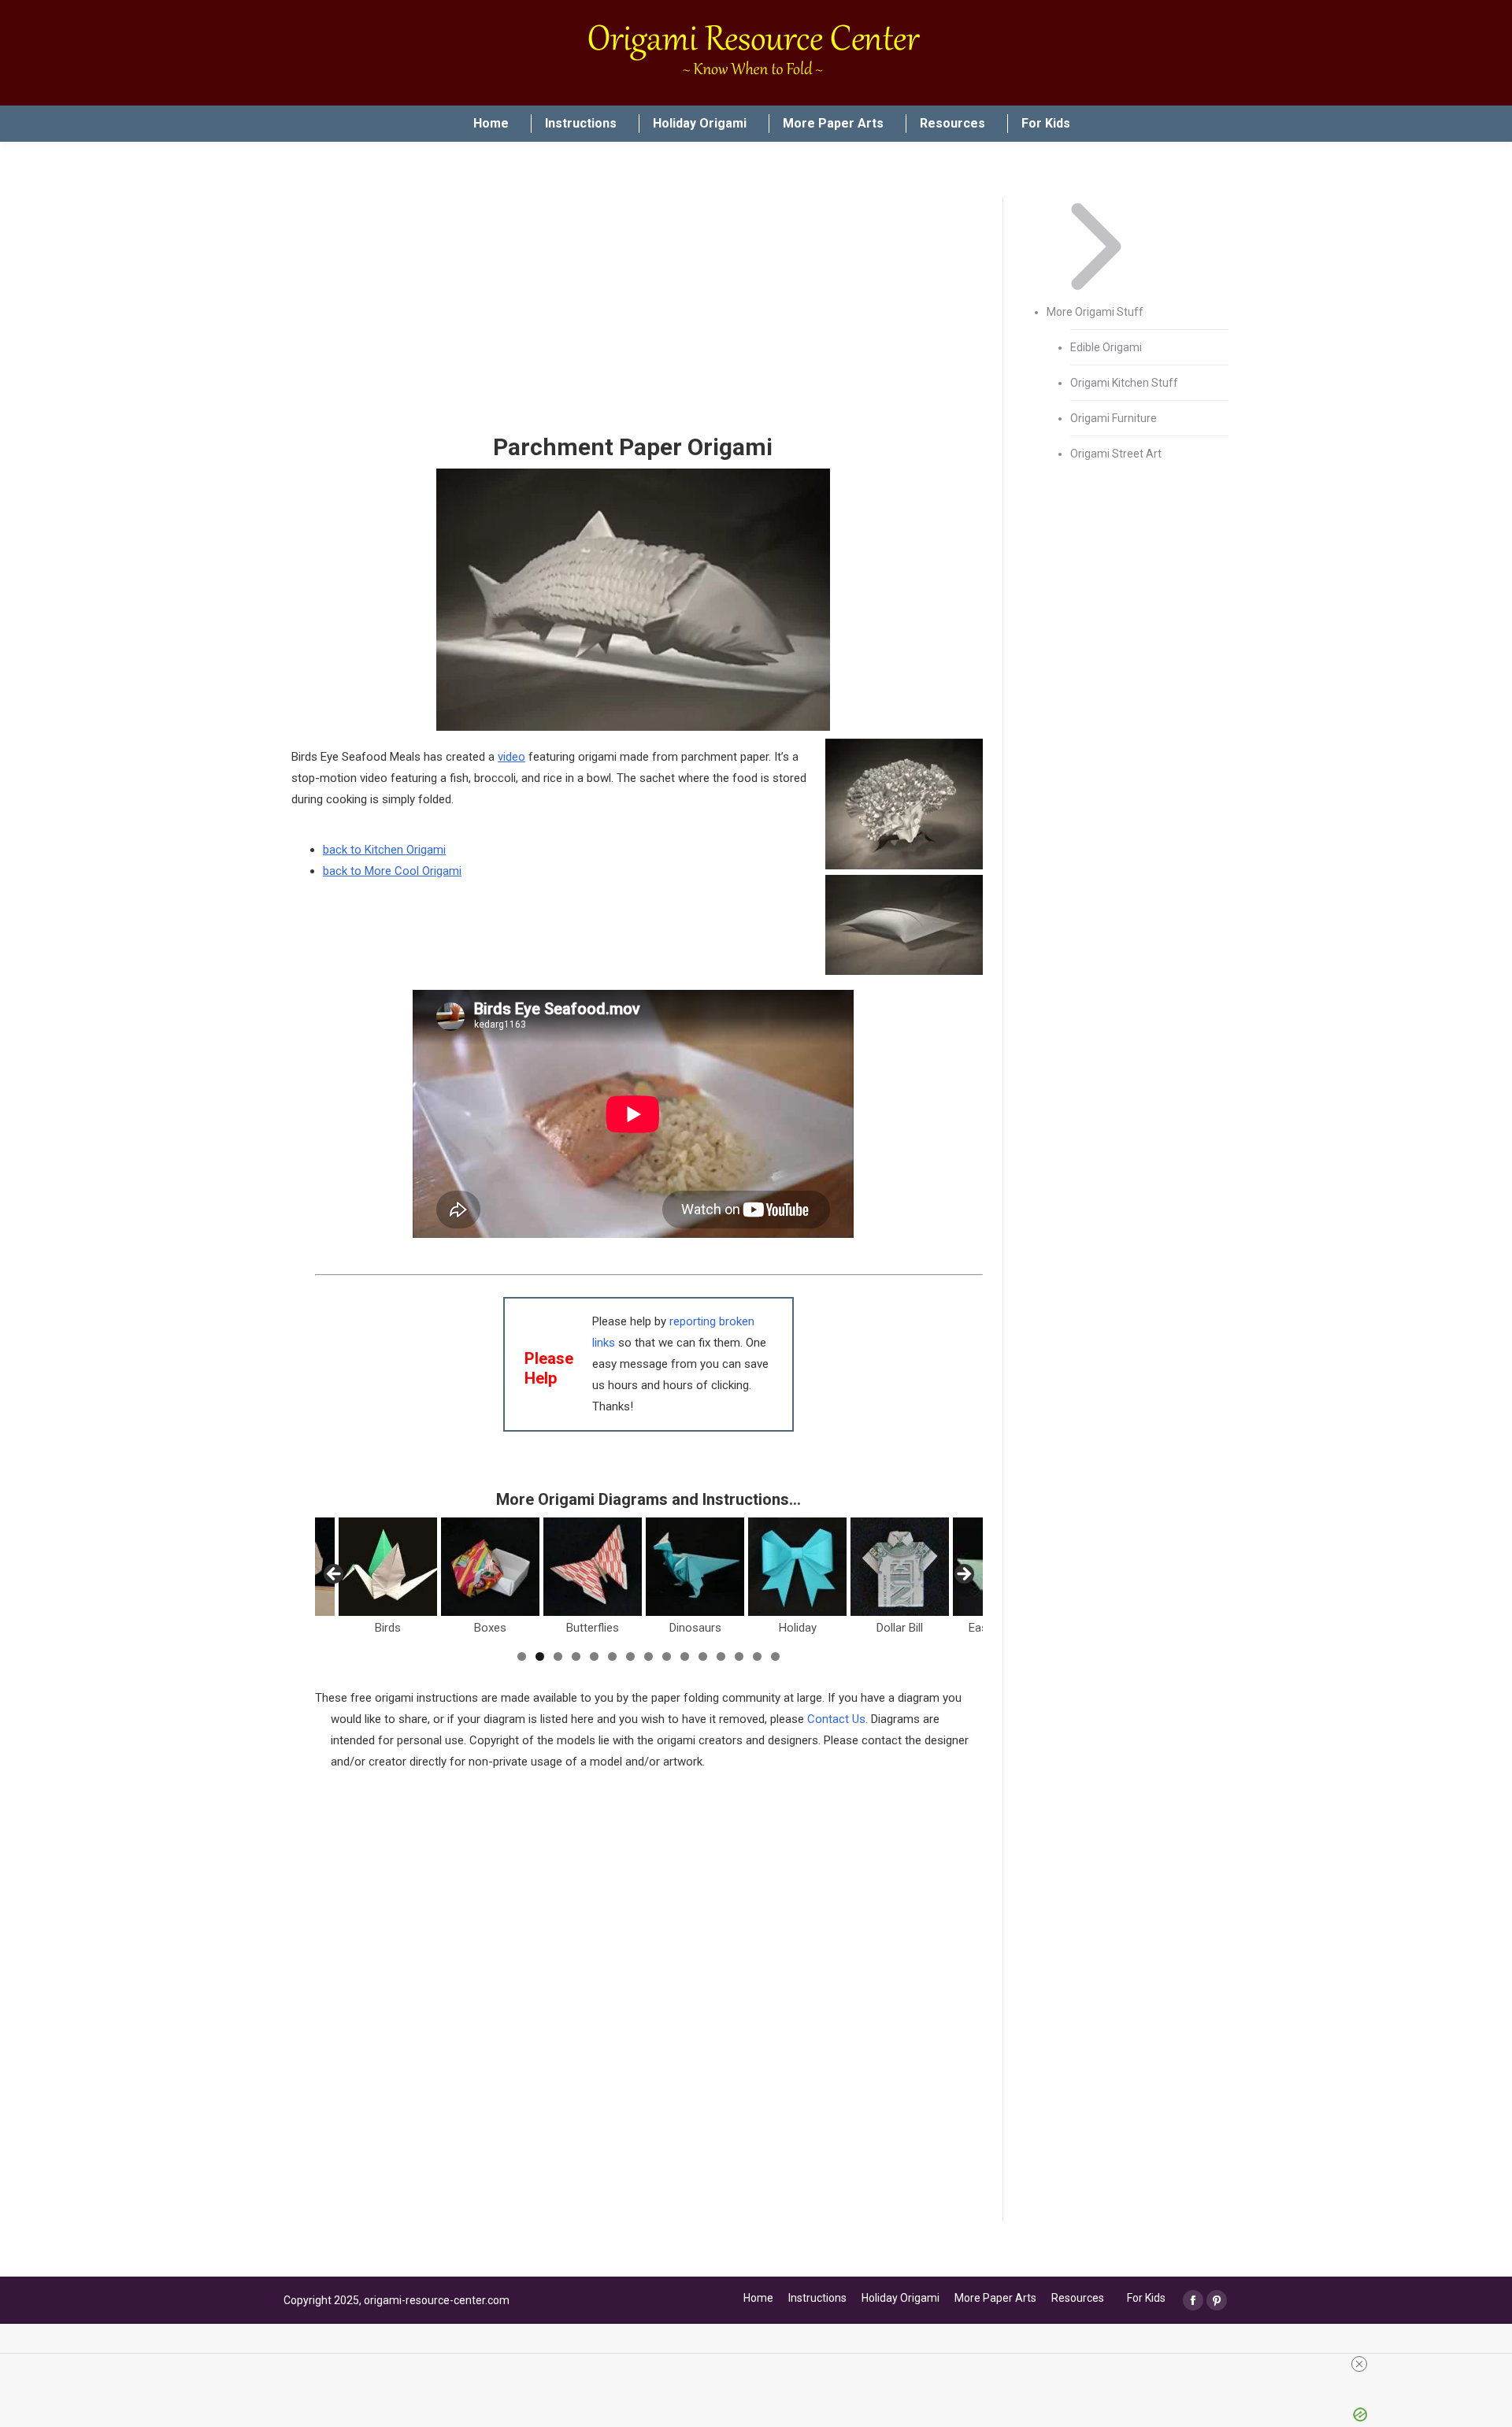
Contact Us (836, 1719)
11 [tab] (703, 1656)
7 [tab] (630, 1656)
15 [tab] (775, 1656)
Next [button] (963, 1575)
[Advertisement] (633, 315)
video (511, 757)
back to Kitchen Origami (384, 850)
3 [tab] (558, 1656)
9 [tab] (667, 1656)
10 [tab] (685, 1656)
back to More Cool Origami (392, 871)
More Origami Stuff (1095, 312)
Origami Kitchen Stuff (1124, 383)
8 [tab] (649, 1656)
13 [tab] (739, 1656)
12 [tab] (721, 1656)
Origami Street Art (1116, 454)
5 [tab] (594, 1656)
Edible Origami (1106, 347)
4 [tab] (576, 1656)
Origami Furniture (1114, 418)
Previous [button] (335, 1575)
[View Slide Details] (388, 1567)
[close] (762, 2364)
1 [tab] (522, 1656)
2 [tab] (540, 1656)
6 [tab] (612, 1656)
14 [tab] (757, 1656)
